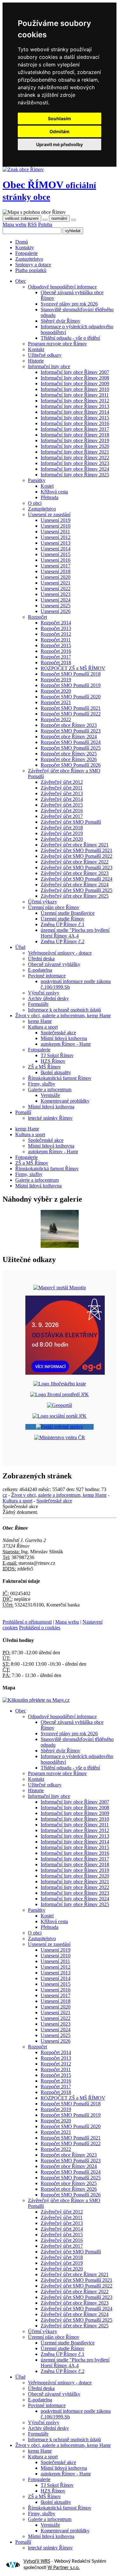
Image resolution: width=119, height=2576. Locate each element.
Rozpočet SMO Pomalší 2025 (71, 748)
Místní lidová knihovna (64, 1038)
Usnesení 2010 (56, 526)
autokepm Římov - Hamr (66, 1044)
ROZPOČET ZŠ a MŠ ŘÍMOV (73, 668)
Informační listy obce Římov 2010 (75, 389)
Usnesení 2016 (56, 560)
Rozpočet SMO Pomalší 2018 (71, 674)
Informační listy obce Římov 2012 (75, 401)
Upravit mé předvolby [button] (60, 144)
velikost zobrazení (22, 218)
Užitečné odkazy (45, 355)
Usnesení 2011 (55, 532)
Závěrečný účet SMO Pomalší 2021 (76, 850)
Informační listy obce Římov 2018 (75, 435)
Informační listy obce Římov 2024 (75, 469)
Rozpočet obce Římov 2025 (69, 754)
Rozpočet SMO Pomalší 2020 (71, 697)
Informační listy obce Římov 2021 (75, 452)
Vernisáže (50, 1095)
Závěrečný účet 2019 (62, 833)
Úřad (20, 947)
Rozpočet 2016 (56, 651)
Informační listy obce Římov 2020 (75, 446)
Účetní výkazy (43, 902)
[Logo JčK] (60, 1384)
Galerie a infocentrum (50, 1090)
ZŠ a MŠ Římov (44, 1067)
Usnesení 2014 (56, 549)
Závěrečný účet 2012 (62, 782)
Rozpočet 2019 (56, 680)
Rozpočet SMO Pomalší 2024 (71, 742)
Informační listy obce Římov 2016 (75, 423)
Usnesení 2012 (56, 537)
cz (5, 1495)
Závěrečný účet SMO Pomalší (71, 822)
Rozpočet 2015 (56, 645)
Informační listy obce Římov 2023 (75, 463)
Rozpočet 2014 (56, 623)
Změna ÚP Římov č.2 (63, 941)
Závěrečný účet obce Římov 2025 (75, 896)
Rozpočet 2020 (56, 691)
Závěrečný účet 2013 (62, 793)
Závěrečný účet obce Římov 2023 (75, 873)
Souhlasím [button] (60, 118)
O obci (35, 503)
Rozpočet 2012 (56, 634)
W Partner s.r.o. (64, 2568)
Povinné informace (47, 976)
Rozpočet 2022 (56, 719)
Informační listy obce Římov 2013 (75, 406)
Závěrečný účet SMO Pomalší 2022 (76, 856)
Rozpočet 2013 (56, 628)
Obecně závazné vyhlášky (54, 964)
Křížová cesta (54, 492)
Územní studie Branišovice (68, 913)
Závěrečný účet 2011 (62, 788)
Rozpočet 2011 (56, 640)
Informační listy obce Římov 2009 (75, 384)
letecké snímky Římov (50, 1118)
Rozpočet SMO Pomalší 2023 (71, 731)
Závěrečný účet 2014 (62, 799)
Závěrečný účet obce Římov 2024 (75, 885)
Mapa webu (14, 224)
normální (59, 218)
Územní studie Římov (63, 919)
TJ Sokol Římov (57, 1055)
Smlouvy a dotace (33, 265)
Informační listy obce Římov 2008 (75, 378)
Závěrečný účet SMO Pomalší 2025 (76, 890)
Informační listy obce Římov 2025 (75, 475)
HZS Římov (53, 1061)
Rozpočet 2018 (56, 663)
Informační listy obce (49, 366)
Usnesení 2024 (56, 600)
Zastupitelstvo (29, 259)
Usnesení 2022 (56, 588)
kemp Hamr (40, 1021)
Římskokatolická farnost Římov (60, 1078)
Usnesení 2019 (56, 520)
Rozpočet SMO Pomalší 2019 (71, 685)
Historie (36, 361)
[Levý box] (60, 1288)
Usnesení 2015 (56, 554)
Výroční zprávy (44, 993)
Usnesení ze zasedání (49, 514)
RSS (32, 224)
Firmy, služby (42, 1084)
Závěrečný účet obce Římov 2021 (75, 845)
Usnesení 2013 (56, 543)
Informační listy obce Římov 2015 (75, 418)
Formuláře (38, 1004)
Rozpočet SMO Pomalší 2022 (71, 714)
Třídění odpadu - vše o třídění (70, 338)
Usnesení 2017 (56, 566)
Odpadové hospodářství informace (62, 287)
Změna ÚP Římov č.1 (63, 924)
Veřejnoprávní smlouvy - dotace (60, 953)
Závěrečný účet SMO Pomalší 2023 (76, 867)
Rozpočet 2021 (56, 702)
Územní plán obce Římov (54, 907)
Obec (49, 190)
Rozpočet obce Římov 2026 (69, 759)
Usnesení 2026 (56, 611)
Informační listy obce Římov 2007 (75, 372)
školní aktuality (56, 1072)
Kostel (47, 486)
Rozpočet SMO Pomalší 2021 (71, 708)
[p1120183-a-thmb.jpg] (60, 1246)
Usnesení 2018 (56, 571)
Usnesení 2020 (56, 577)
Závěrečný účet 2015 (62, 805)
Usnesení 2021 (56, 583)
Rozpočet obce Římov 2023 (69, 725)
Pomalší (23, 1112)
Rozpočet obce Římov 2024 (69, 737)
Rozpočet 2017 (56, 657)
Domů (22, 242)
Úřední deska (41, 959)
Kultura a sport (43, 1027)
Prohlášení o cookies (40, 1628)
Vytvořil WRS (37, 2561)
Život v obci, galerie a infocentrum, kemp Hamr (63, 1016)
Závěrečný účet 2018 (62, 828)
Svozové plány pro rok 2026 (69, 304)
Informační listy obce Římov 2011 (75, 395)
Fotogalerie (26, 253)
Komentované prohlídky (65, 1101)
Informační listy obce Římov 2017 (75, 429)
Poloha (45, 224)
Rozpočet (37, 617)
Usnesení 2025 (56, 606)
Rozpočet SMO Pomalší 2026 (71, 765)
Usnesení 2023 (56, 594)
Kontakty (25, 248)
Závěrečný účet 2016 (62, 811)
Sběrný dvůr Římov (60, 321)
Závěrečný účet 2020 (62, 839)
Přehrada (50, 497)
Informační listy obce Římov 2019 (75, 440)
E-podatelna (40, 970)
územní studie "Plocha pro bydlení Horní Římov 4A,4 (75, 933)
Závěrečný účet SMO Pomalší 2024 (76, 879)
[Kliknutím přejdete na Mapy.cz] (36, 1700)
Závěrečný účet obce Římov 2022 (75, 862)
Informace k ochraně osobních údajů (64, 1010)
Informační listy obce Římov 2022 (75, 458)
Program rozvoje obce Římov (57, 344)
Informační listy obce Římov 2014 (75, 412)
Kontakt (36, 349)
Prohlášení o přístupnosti (27, 1622)
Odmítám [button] (60, 131)
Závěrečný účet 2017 (62, 816)
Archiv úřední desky (48, 998)
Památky (37, 480)
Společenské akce (58, 1033)
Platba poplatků (31, 270)
